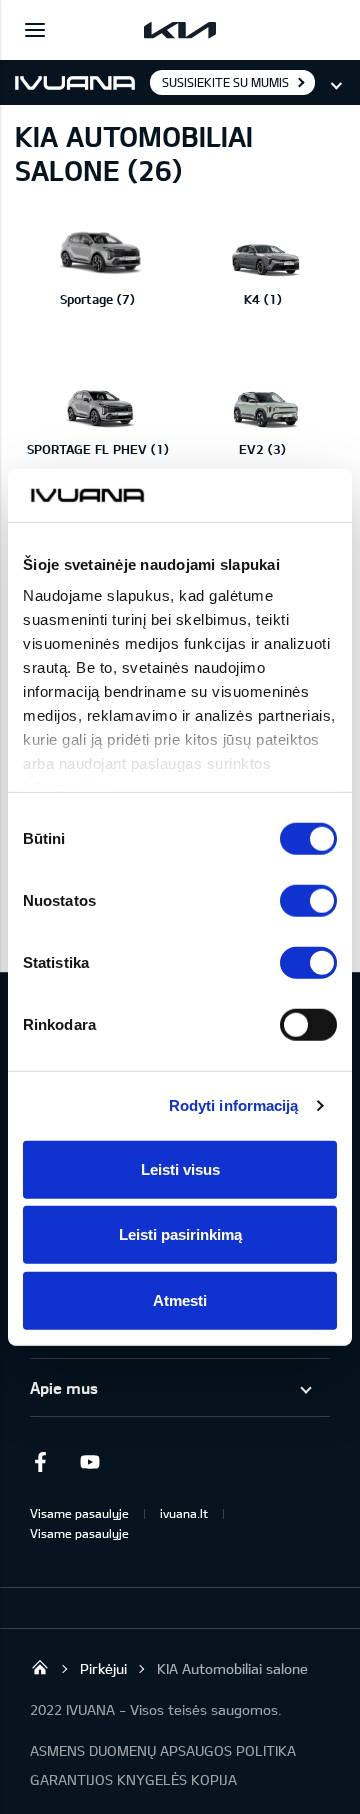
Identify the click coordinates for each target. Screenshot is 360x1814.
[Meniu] (35, 30)
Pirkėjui (103, 1668)
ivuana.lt (184, 1513)
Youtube (90, 1462)
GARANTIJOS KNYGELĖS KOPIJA (133, 1779)
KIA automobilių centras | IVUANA (40, 1667)
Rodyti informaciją (234, 1105)
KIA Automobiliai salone (232, 1668)
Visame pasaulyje (79, 1513)
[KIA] (180, 30)
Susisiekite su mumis (225, 82)
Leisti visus (180, 1168)
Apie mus (64, 1387)
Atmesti (180, 1299)
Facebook (40, 1462)
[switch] (308, 900)
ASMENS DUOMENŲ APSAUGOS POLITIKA (163, 1750)
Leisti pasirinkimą (180, 1234)
